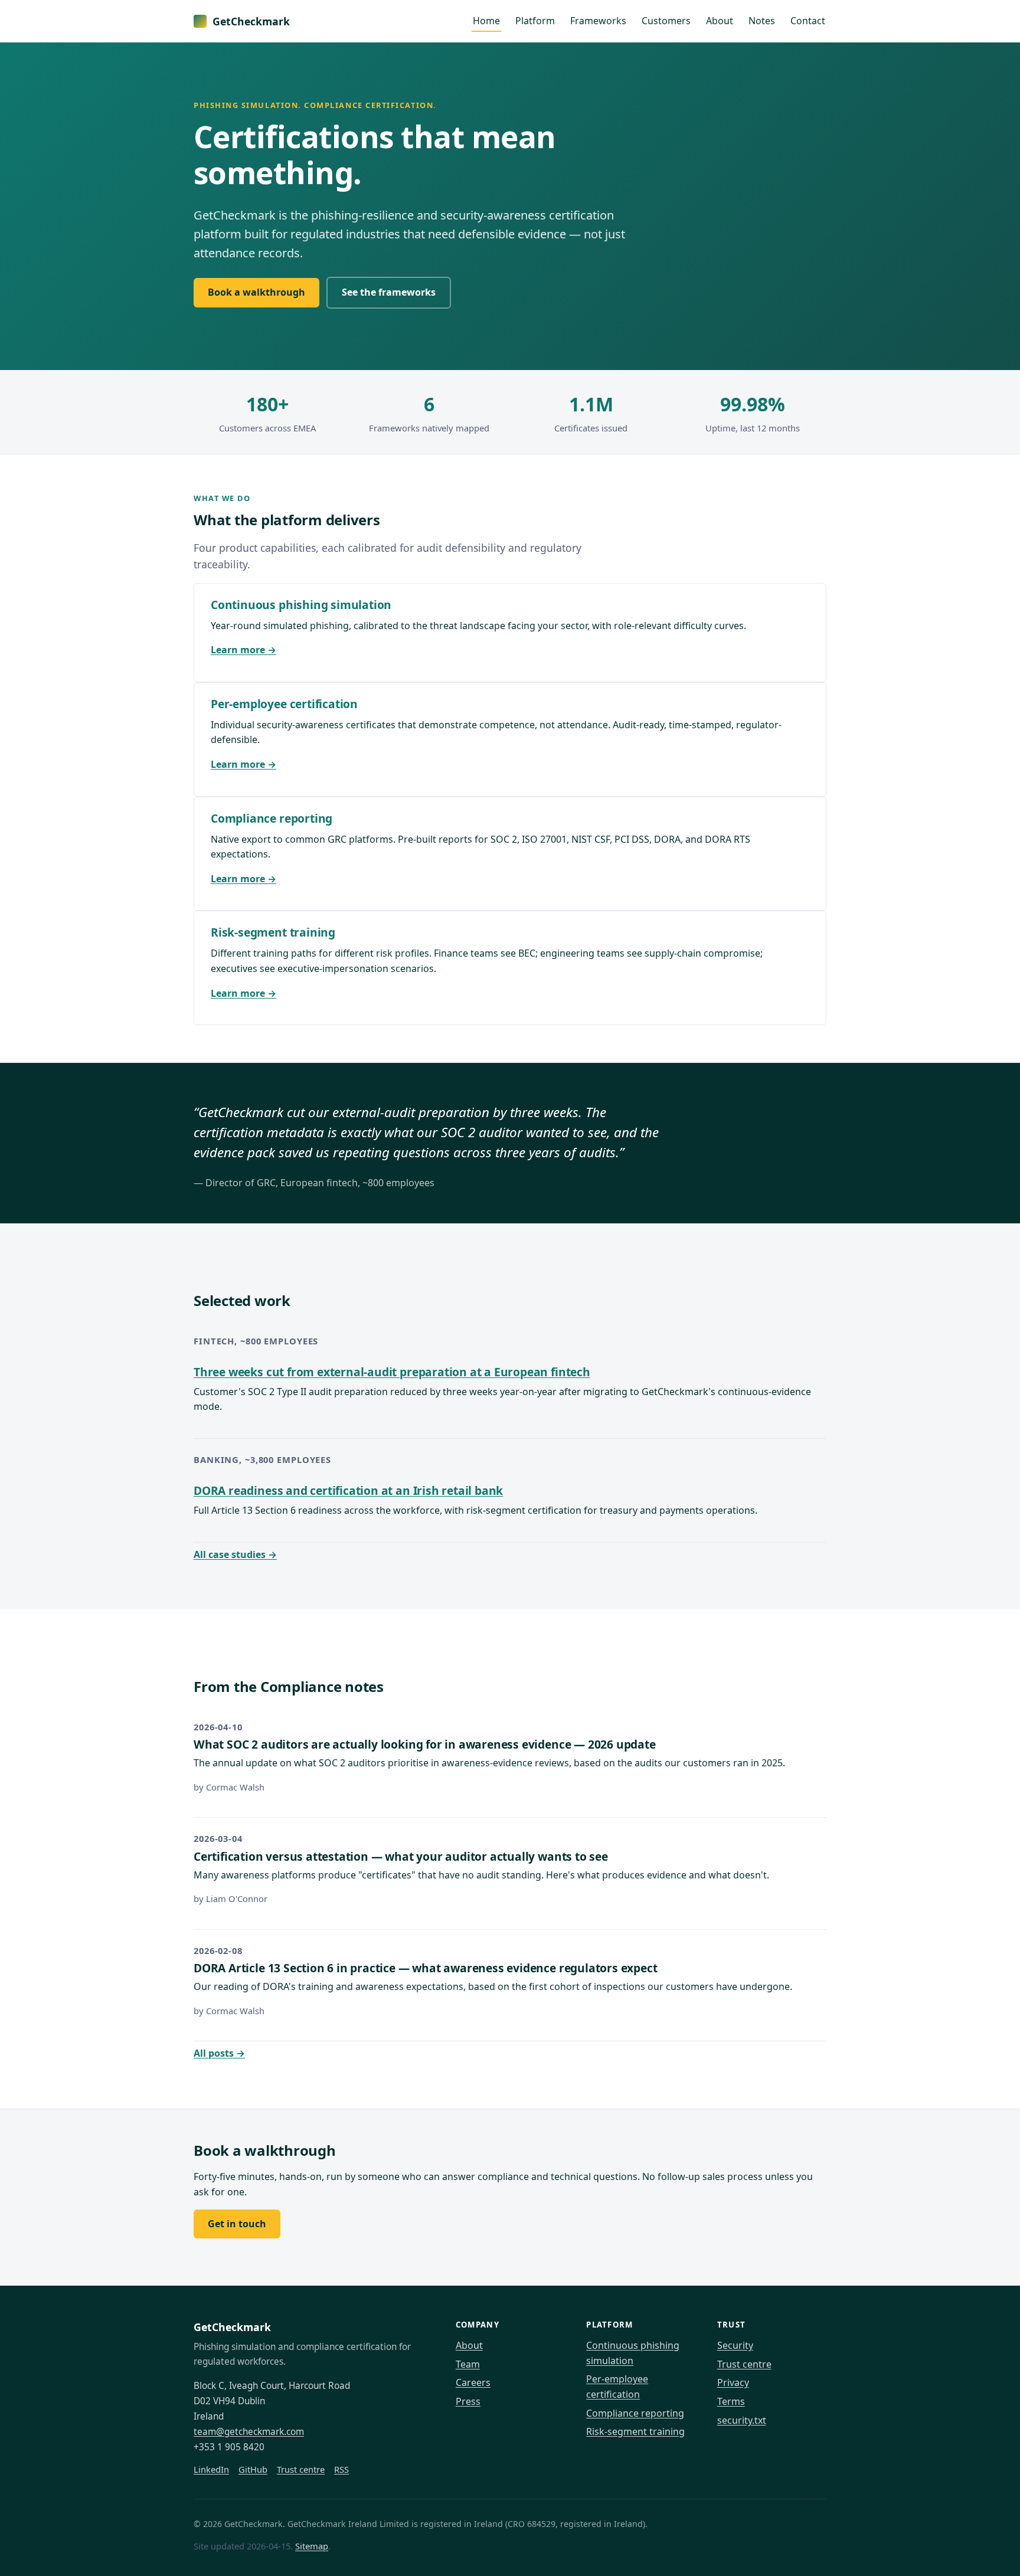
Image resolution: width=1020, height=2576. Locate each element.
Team (468, 2364)
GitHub (253, 2469)
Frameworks (598, 21)
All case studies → (235, 1554)
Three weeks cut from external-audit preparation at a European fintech (392, 1372)
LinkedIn (211, 2469)
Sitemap (312, 2546)
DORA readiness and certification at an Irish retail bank (348, 1490)
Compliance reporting (272, 818)
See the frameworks (389, 292)
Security (735, 2345)
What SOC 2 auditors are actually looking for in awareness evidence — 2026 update (425, 1744)
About (720, 21)
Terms (731, 2401)
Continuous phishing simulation (301, 605)
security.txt (742, 2420)
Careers (473, 2382)
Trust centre (301, 2469)
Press (468, 2401)
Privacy (733, 2382)
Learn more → (243, 650)
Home (486, 21)
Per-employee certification (284, 704)
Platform (535, 21)
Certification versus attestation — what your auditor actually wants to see (401, 1856)
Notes (762, 21)
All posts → (219, 2053)
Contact (808, 21)
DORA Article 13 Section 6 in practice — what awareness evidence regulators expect (425, 1968)
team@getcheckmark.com (249, 2432)
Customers (666, 21)
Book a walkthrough (256, 292)
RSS (341, 2469)
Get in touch (237, 2224)
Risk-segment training (273, 932)
